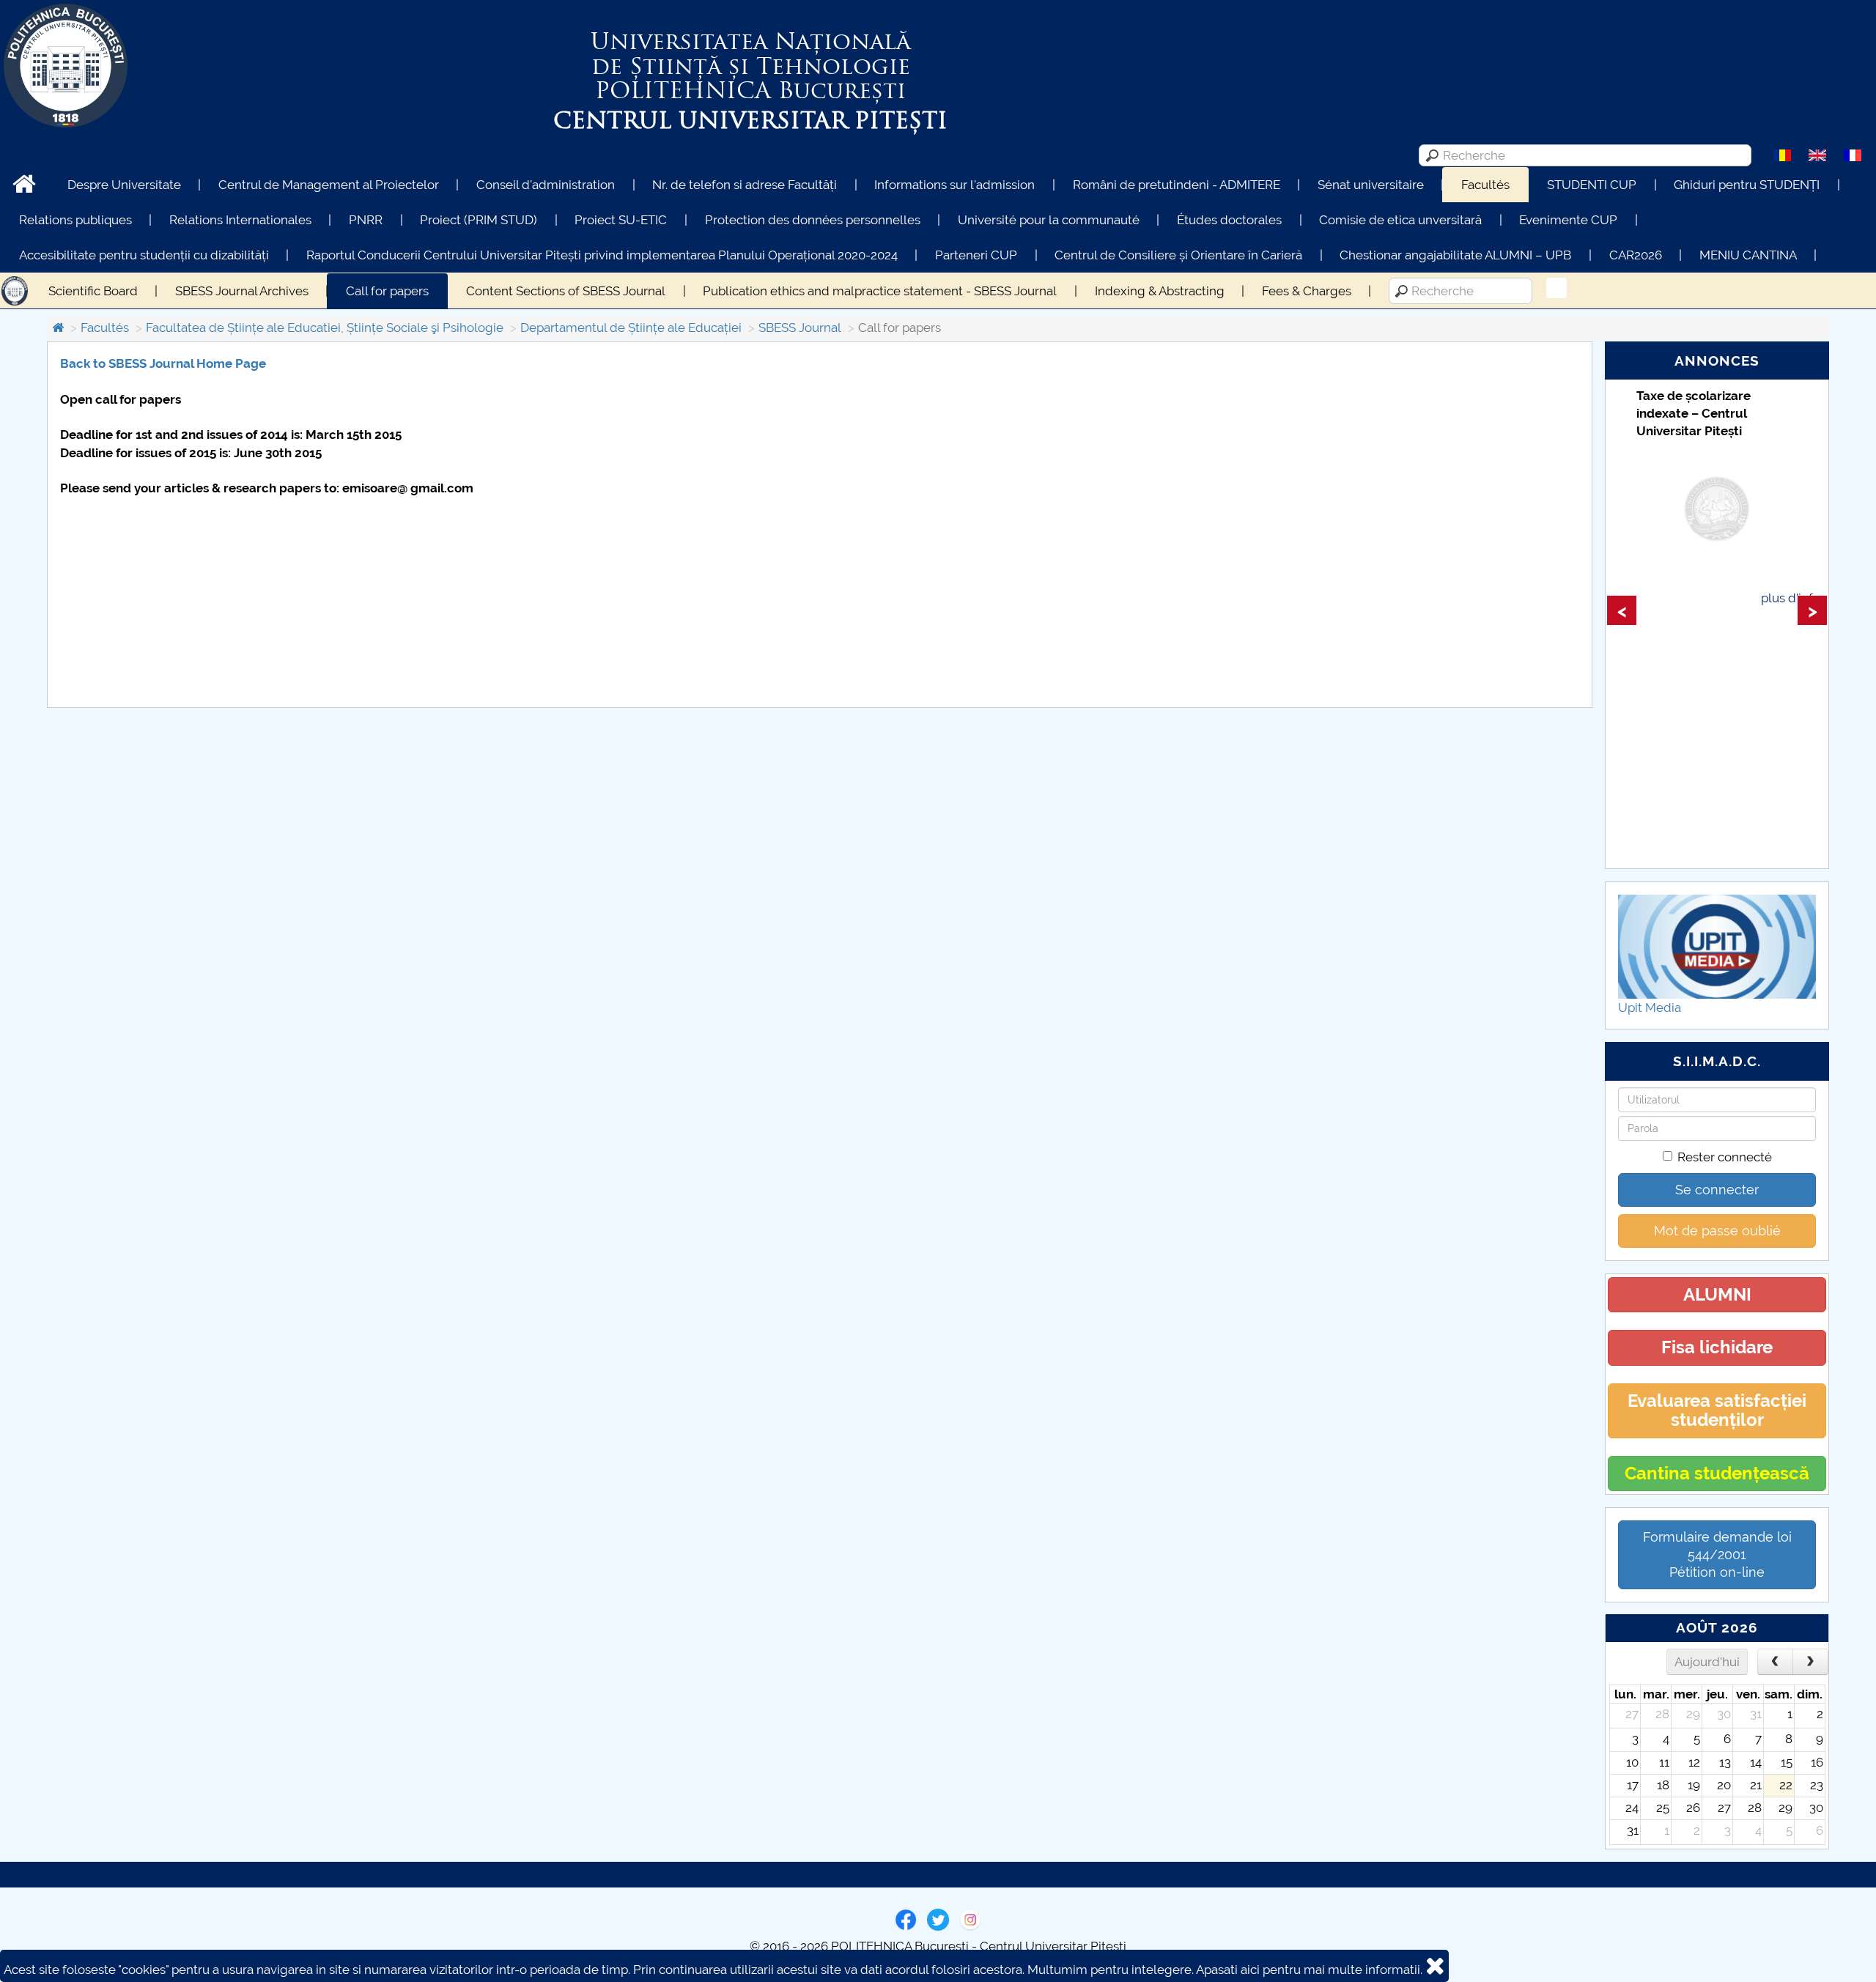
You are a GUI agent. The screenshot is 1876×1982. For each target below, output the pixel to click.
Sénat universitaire (1371, 185)
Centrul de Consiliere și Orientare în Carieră (1178, 255)
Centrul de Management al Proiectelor (329, 185)
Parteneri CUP (976, 255)
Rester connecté (1725, 1157)
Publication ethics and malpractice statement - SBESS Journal (880, 291)
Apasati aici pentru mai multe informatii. (1309, 1970)
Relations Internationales (240, 220)
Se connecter (1717, 1190)
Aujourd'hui (1707, 1662)
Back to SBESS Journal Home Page (165, 363)
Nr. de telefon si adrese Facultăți (745, 185)
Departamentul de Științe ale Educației (631, 328)
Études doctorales (1229, 220)
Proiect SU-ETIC (621, 220)
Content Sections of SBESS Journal (566, 291)
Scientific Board (93, 291)
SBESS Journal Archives (242, 291)
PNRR (366, 220)
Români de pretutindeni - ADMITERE (1177, 185)
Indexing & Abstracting (1160, 291)
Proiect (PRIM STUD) (479, 220)
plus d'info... (1794, 598)
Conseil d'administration (546, 185)
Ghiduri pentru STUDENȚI (1747, 185)
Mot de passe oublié (1717, 1231)
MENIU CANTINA (1748, 255)
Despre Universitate (124, 185)
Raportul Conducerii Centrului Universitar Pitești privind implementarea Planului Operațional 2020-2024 (602, 255)
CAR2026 (1636, 255)
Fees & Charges (1307, 291)
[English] (1817, 155)
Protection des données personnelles (813, 220)
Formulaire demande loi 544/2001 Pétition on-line (1717, 1554)
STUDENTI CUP (1592, 185)
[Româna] (1782, 155)
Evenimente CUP (1568, 220)
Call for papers (387, 291)
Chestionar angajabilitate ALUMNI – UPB (1455, 255)
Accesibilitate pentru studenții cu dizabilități (144, 255)
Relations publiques (75, 220)
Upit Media (1650, 1007)
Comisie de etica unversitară (1400, 220)
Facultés (1485, 185)
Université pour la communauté (1049, 220)
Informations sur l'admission (954, 185)
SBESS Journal (800, 328)
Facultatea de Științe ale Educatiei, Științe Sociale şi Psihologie (325, 328)
